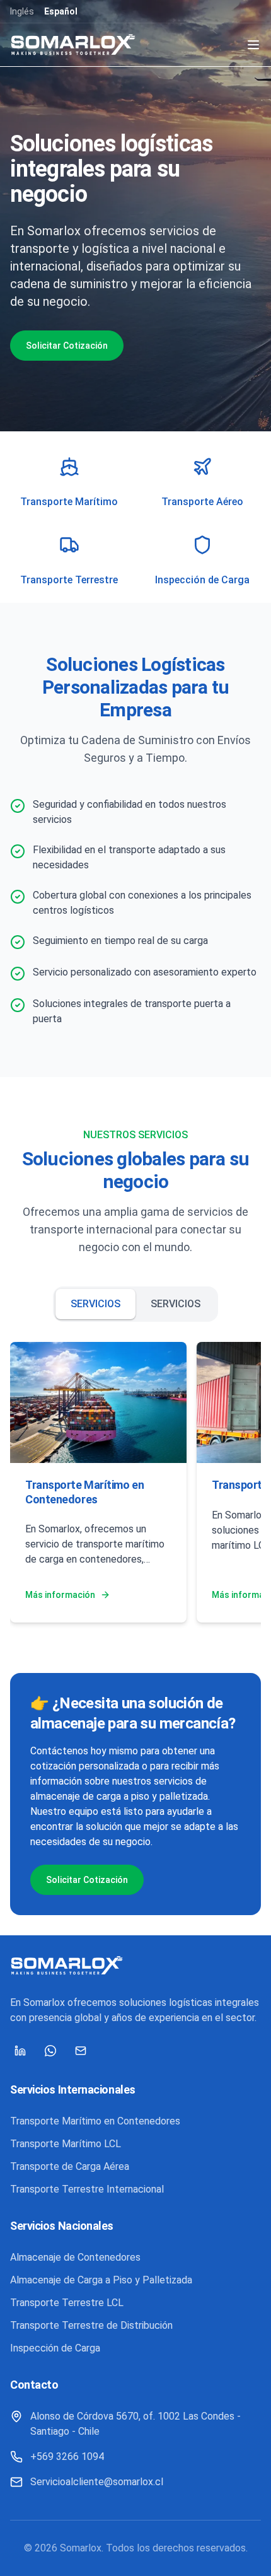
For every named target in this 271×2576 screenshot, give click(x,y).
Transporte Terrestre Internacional (87, 2189)
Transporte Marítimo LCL (66, 2144)
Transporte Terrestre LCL (67, 2303)
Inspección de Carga (55, 2348)
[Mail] (81, 2051)
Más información (60, 1595)
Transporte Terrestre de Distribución (91, 2325)
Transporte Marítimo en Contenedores (95, 2121)
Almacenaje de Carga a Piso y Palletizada (101, 2280)
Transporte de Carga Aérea (70, 2166)
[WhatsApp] (50, 2051)
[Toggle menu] (253, 45)
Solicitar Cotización (67, 346)
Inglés (22, 11)
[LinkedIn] (20, 2051)
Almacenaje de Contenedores (75, 2257)
